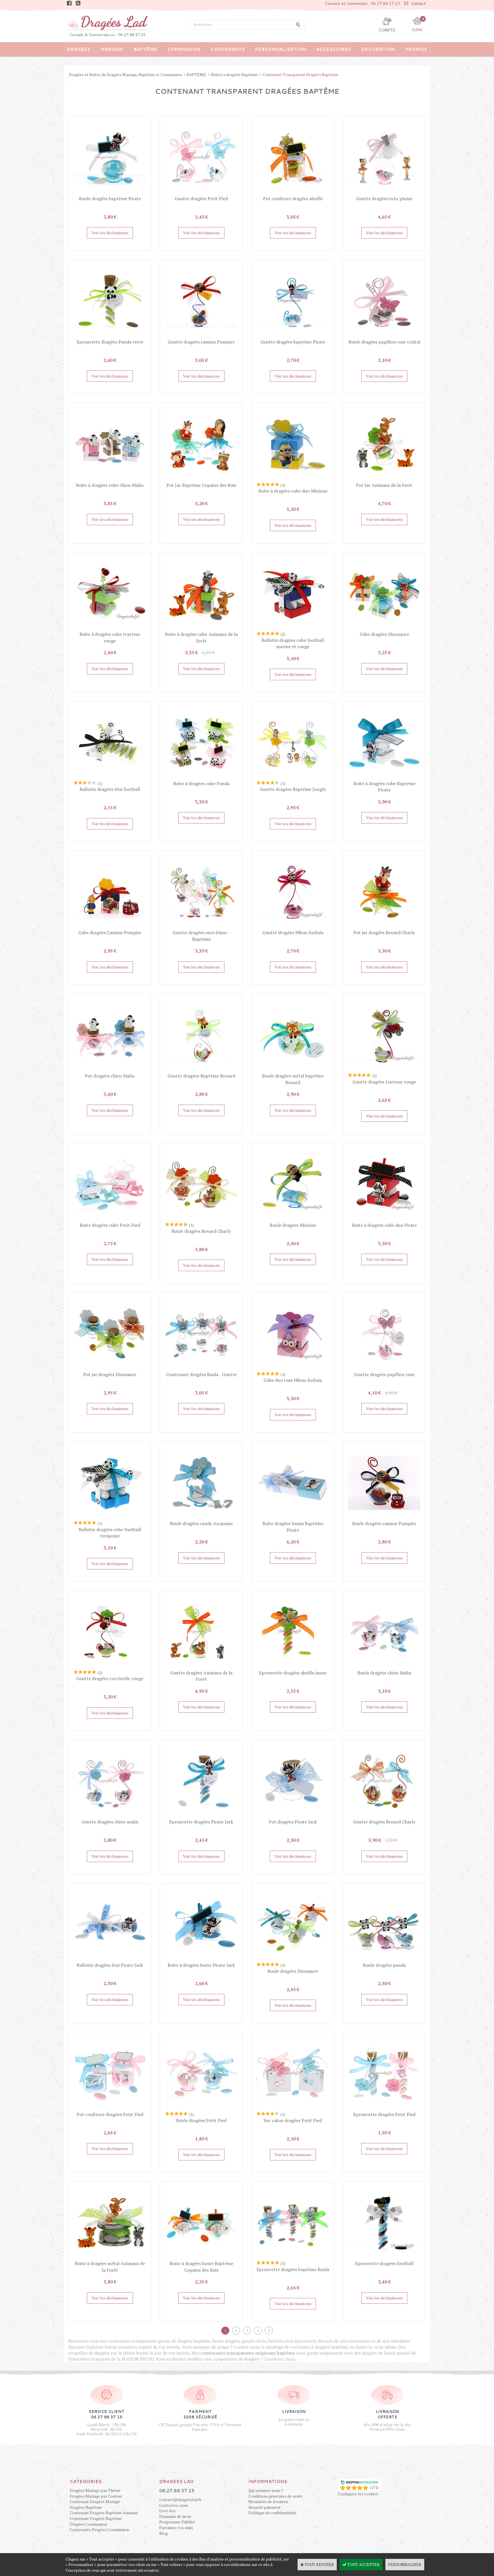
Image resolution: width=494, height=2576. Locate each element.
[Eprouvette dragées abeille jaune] (293, 1667)
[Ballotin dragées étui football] (110, 777)
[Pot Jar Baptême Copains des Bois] (201, 479)
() (374, 2487)
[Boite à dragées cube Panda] (201, 777)
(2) (283, 634)
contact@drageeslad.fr (180, 2499)
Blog (164, 2533)
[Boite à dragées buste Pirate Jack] (201, 1959)
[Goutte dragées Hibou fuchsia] (293, 927)
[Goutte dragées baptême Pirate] (293, 336)
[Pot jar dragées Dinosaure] (110, 1368)
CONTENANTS (228, 49)
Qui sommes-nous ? (266, 2490)
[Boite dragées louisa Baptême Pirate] (293, 1518)
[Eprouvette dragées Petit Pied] (384, 2108)
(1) (283, 485)
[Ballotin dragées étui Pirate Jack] (110, 1959)
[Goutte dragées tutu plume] (384, 192)
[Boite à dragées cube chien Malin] (110, 479)
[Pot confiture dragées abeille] (293, 192)
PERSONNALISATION (280, 49)
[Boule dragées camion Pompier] (384, 1518)
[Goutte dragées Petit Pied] (201, 192)
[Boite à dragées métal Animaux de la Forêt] (110, 2258)
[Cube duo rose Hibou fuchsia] (293, 1368)
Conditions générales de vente (275, 2496)
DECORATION (378, 49)
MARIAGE (112, 49)
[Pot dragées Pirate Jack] (293, 1816)
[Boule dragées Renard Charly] (201, 1219)
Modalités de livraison (268, 2501)
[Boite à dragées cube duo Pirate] (384, 1219)
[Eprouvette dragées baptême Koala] (293, 2258)
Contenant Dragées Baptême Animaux (104, 2513)
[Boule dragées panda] (384, 1959)
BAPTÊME (145, 49)
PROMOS (416, 49)
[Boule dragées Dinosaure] (293, 1959)
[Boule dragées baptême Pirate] (110, 192)
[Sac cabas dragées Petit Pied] (293, 2108)
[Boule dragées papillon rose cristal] (384, 336)
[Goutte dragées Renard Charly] (384, 1816)
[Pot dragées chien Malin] (110, 1070)
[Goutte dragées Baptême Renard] (201, 1070)
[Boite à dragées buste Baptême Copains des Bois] (201, 2258)
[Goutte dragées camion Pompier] (201, 336)
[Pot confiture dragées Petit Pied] (110, 2108)
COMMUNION (184, 49)
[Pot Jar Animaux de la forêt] (384, 479)
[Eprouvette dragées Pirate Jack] (201, 1816)
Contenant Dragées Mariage (95, 2501)
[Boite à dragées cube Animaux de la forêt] (201, 628)
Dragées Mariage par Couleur (96, 2496)
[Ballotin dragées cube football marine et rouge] (293, 628)
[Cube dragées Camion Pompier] (110, 927)
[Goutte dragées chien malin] (110, 1816)
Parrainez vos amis (176, 2528)
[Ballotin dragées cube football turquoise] (110, 1518)
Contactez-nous (174, 2505)
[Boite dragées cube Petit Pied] (110, 1219)
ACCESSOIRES (334, 49)
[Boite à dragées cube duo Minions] (293, 479)
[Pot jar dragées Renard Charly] (384, 927)
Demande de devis (175, 2516)
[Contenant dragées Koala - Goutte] (201, 1368)
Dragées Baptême (86, 2507)
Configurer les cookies (358, 2494)
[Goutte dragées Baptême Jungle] (293, 777)
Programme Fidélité (177, 2522)
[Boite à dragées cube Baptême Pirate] (384, 777)
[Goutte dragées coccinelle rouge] (110, 1667)
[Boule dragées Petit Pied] (201, 2108)
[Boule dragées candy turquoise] (201, 1518)
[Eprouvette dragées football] (384, 2258)
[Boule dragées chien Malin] (384, 1667)
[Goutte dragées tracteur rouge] (384, 1070)
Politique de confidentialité (272, 2513)
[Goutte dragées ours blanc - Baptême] (201, 927)
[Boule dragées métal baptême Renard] (293, 1070)
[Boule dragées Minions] (293, 1219)
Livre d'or (168, 2511)
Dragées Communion (88, 2524)
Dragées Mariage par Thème (95, 2490)
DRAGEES (79, 49)
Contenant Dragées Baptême (96, 2518)
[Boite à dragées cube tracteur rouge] (110, 628)
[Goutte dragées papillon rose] (384, 1368)
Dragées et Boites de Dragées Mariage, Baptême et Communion (125, 75)
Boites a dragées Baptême (234, 75)
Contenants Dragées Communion (99, 2530)
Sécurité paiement (265, 2507)
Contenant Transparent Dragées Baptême (300, 75)
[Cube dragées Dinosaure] (384, 628)
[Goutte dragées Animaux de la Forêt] (201, 1667)
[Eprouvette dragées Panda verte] (110, 336)
